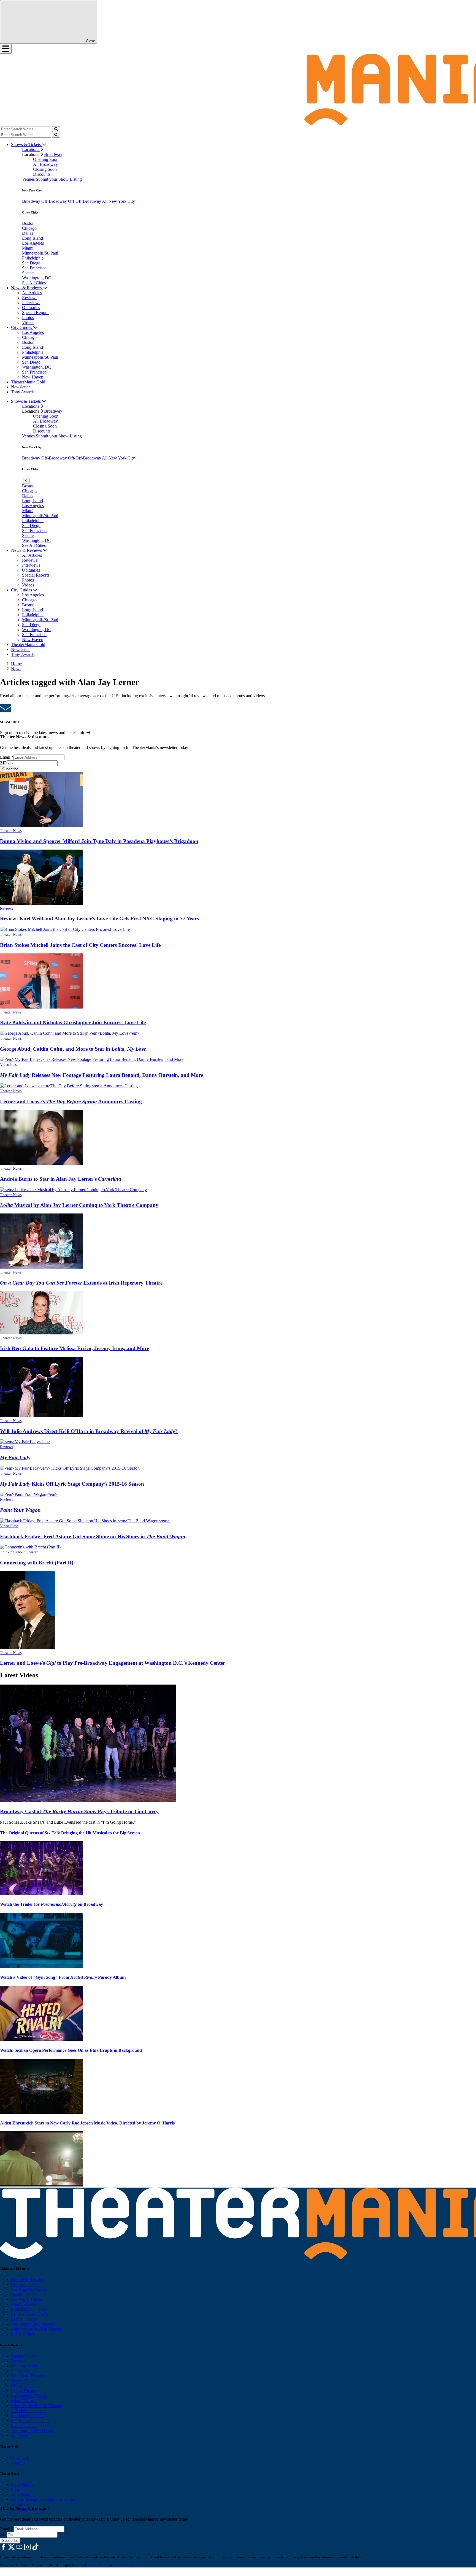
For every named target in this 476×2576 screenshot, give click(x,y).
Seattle (28, 273)
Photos (28, 317)
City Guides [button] (22, 327)
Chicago (29, 228)
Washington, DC (37, 278)
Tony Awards (23, 392)
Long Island (33, 238)
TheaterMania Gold (28, 382)
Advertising (21, 2494)
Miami (28, 248)
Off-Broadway (55, 201)
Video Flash (9, 1065)
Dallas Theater (24, 2391)
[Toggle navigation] (6, 49)
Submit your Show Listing (59, 179)
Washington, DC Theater (33, 2324)
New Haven (33, 377)
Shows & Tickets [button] (26, 144)
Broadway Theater (27, 2279)
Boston (28, 223)
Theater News (11, 831)
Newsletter (20, 387)
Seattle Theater (24, 2319)
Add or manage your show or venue (42, 2499)
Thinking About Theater (19, 1552)
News (16, 669)
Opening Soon (46, 159)
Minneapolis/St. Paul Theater (36, 2329)
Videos (28, 322)
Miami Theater (24, 2304)
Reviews (30, 298)
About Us (20, 2504)
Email (7, 757)
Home (16, 664)
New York (20, 2457)
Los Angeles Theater (29, 2289)
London (18, 2462)
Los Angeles (33, 243)
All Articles (32, 293)
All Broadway (45, 164)
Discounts (42, 174)
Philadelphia (33, 258)
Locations (31, 149)
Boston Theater (24, 2294)
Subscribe (10, 769)
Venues (29, 179)
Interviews (31, 303)
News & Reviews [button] (27, 288)
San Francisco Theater (30, 2314)
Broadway (53, 154)
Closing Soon (45, 169)
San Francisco (34, 268)
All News (19, 2435)
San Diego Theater (27, 2416)
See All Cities (34, 283)
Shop (16, 2489)
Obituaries (31, 308)
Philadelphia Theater (29, 2309)
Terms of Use (123, 2565)
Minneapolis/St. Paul (40, 253)
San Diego (31, 263)
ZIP (3, 763)
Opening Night (24, 2366)
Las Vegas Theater (27, 2299)
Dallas (28, 233)
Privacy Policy (98, 2565)
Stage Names (22, 2484)
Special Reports (36, 313)
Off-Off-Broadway (85, 201)
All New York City (118, 201)
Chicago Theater (25, 2284)
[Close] (2, 744)
